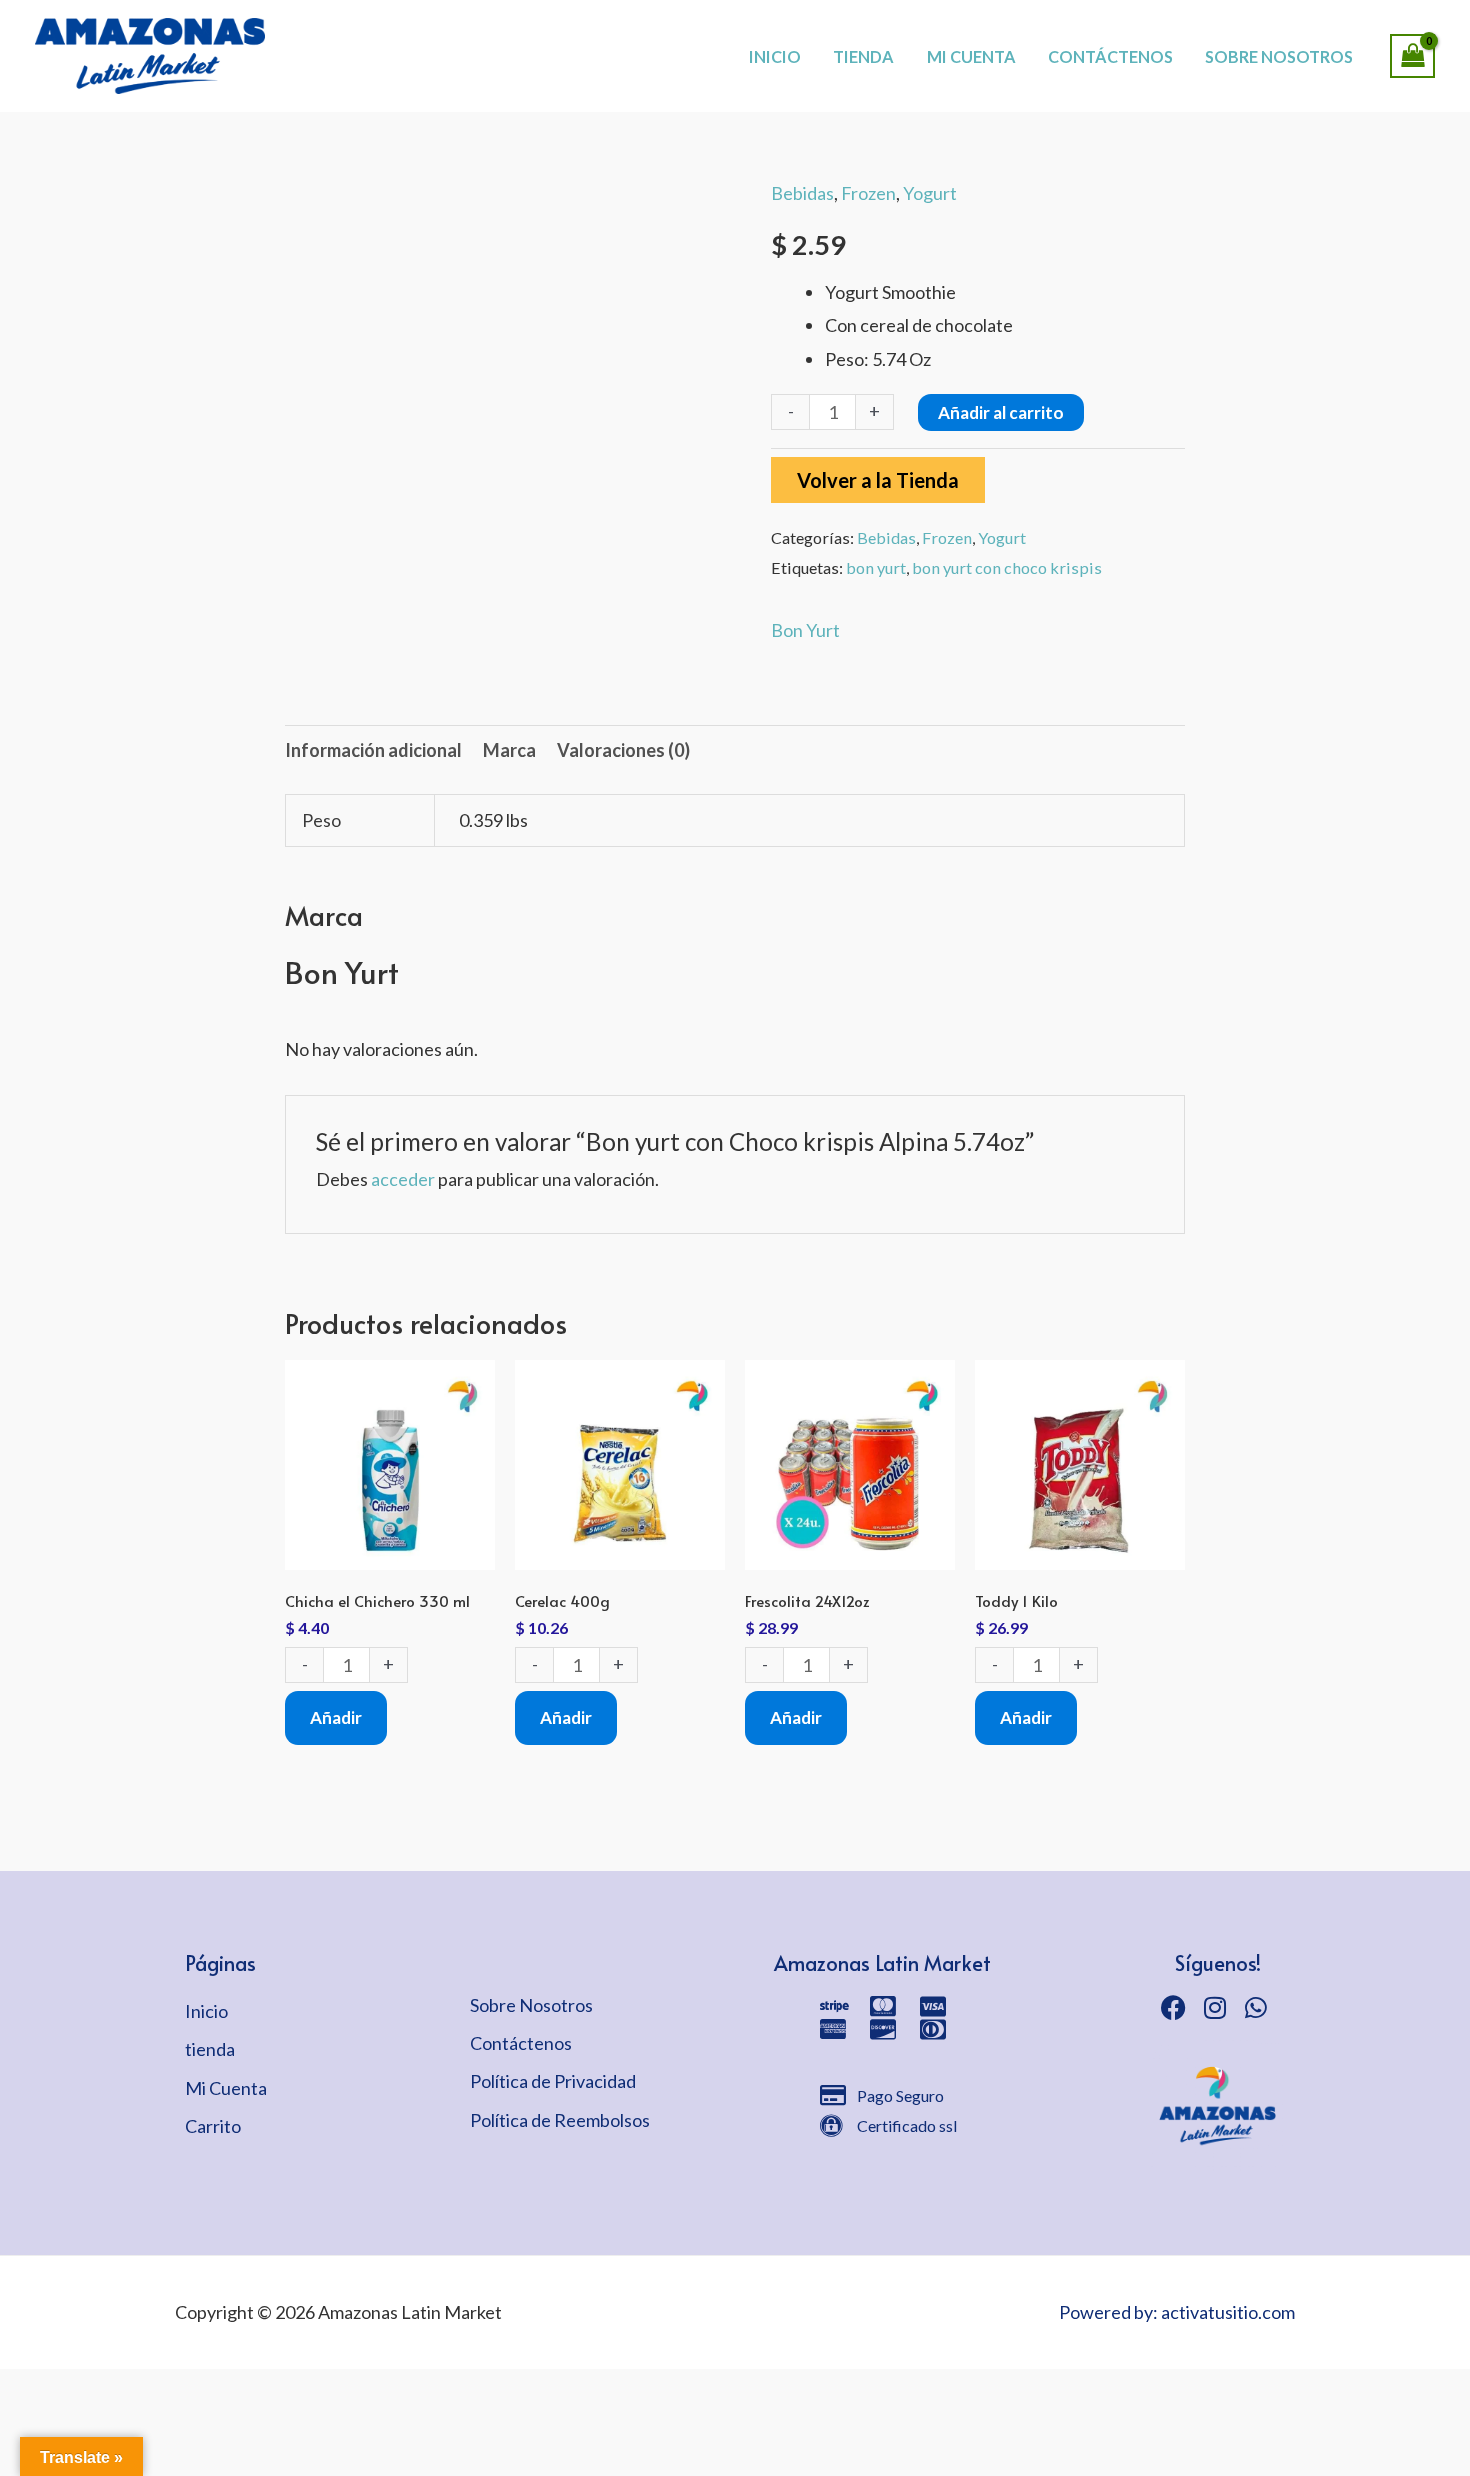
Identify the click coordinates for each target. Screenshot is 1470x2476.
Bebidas (802, 193)
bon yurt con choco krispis (1007, 567)
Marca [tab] (509, 750)
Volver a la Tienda (878, 480)
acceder (403, 1179)
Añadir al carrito (1001, 412)
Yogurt (930, 193)
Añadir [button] (336, 1717)
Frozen (868, 193)
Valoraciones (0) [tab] (623, 750)
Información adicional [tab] (373, 750)
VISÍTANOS (805, 35)
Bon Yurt (805, 630)
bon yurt (876, 567)
